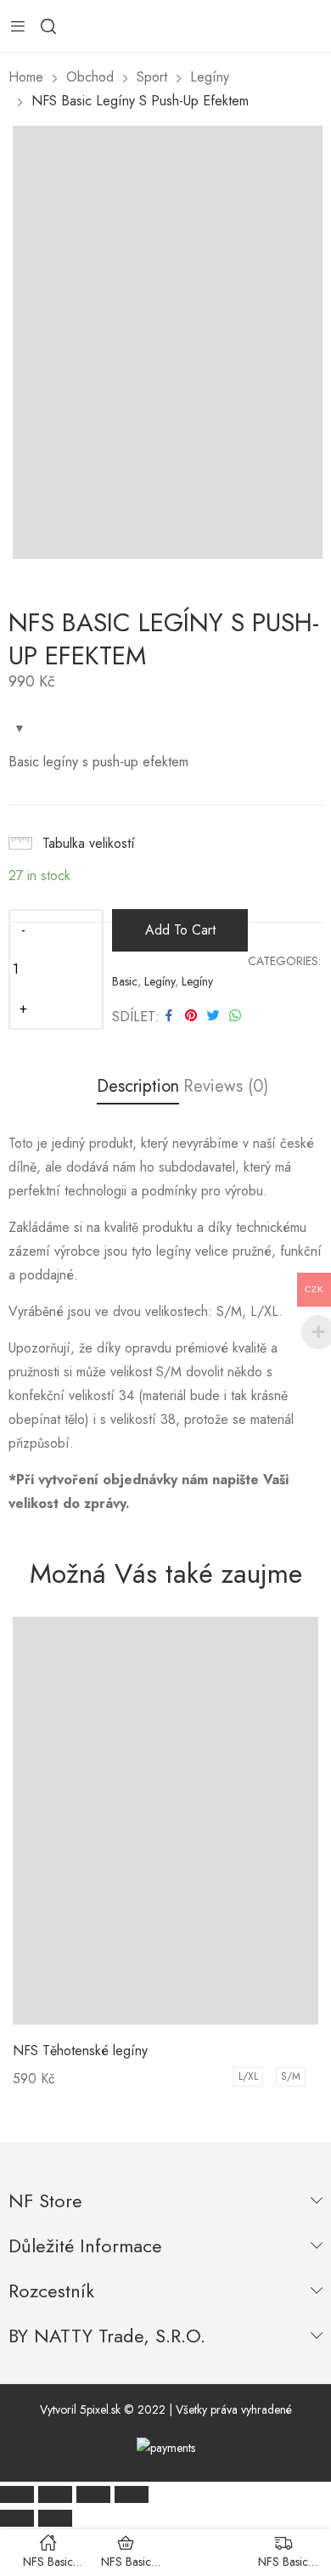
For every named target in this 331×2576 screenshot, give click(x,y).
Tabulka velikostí (89, 843)
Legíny (160, 981)
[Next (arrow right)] (55, 2518)
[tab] (138, 1090)
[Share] (55, 2494)
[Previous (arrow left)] (17, 2518)
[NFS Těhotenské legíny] (165, 1821)
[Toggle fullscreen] (93, 2494)
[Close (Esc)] (17, 2494)
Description (138, 1087)
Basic (125, 981)
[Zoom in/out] (132, 2494)
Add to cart (180, 930)
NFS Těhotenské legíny (80, 2051)
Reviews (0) (226, 1087)
